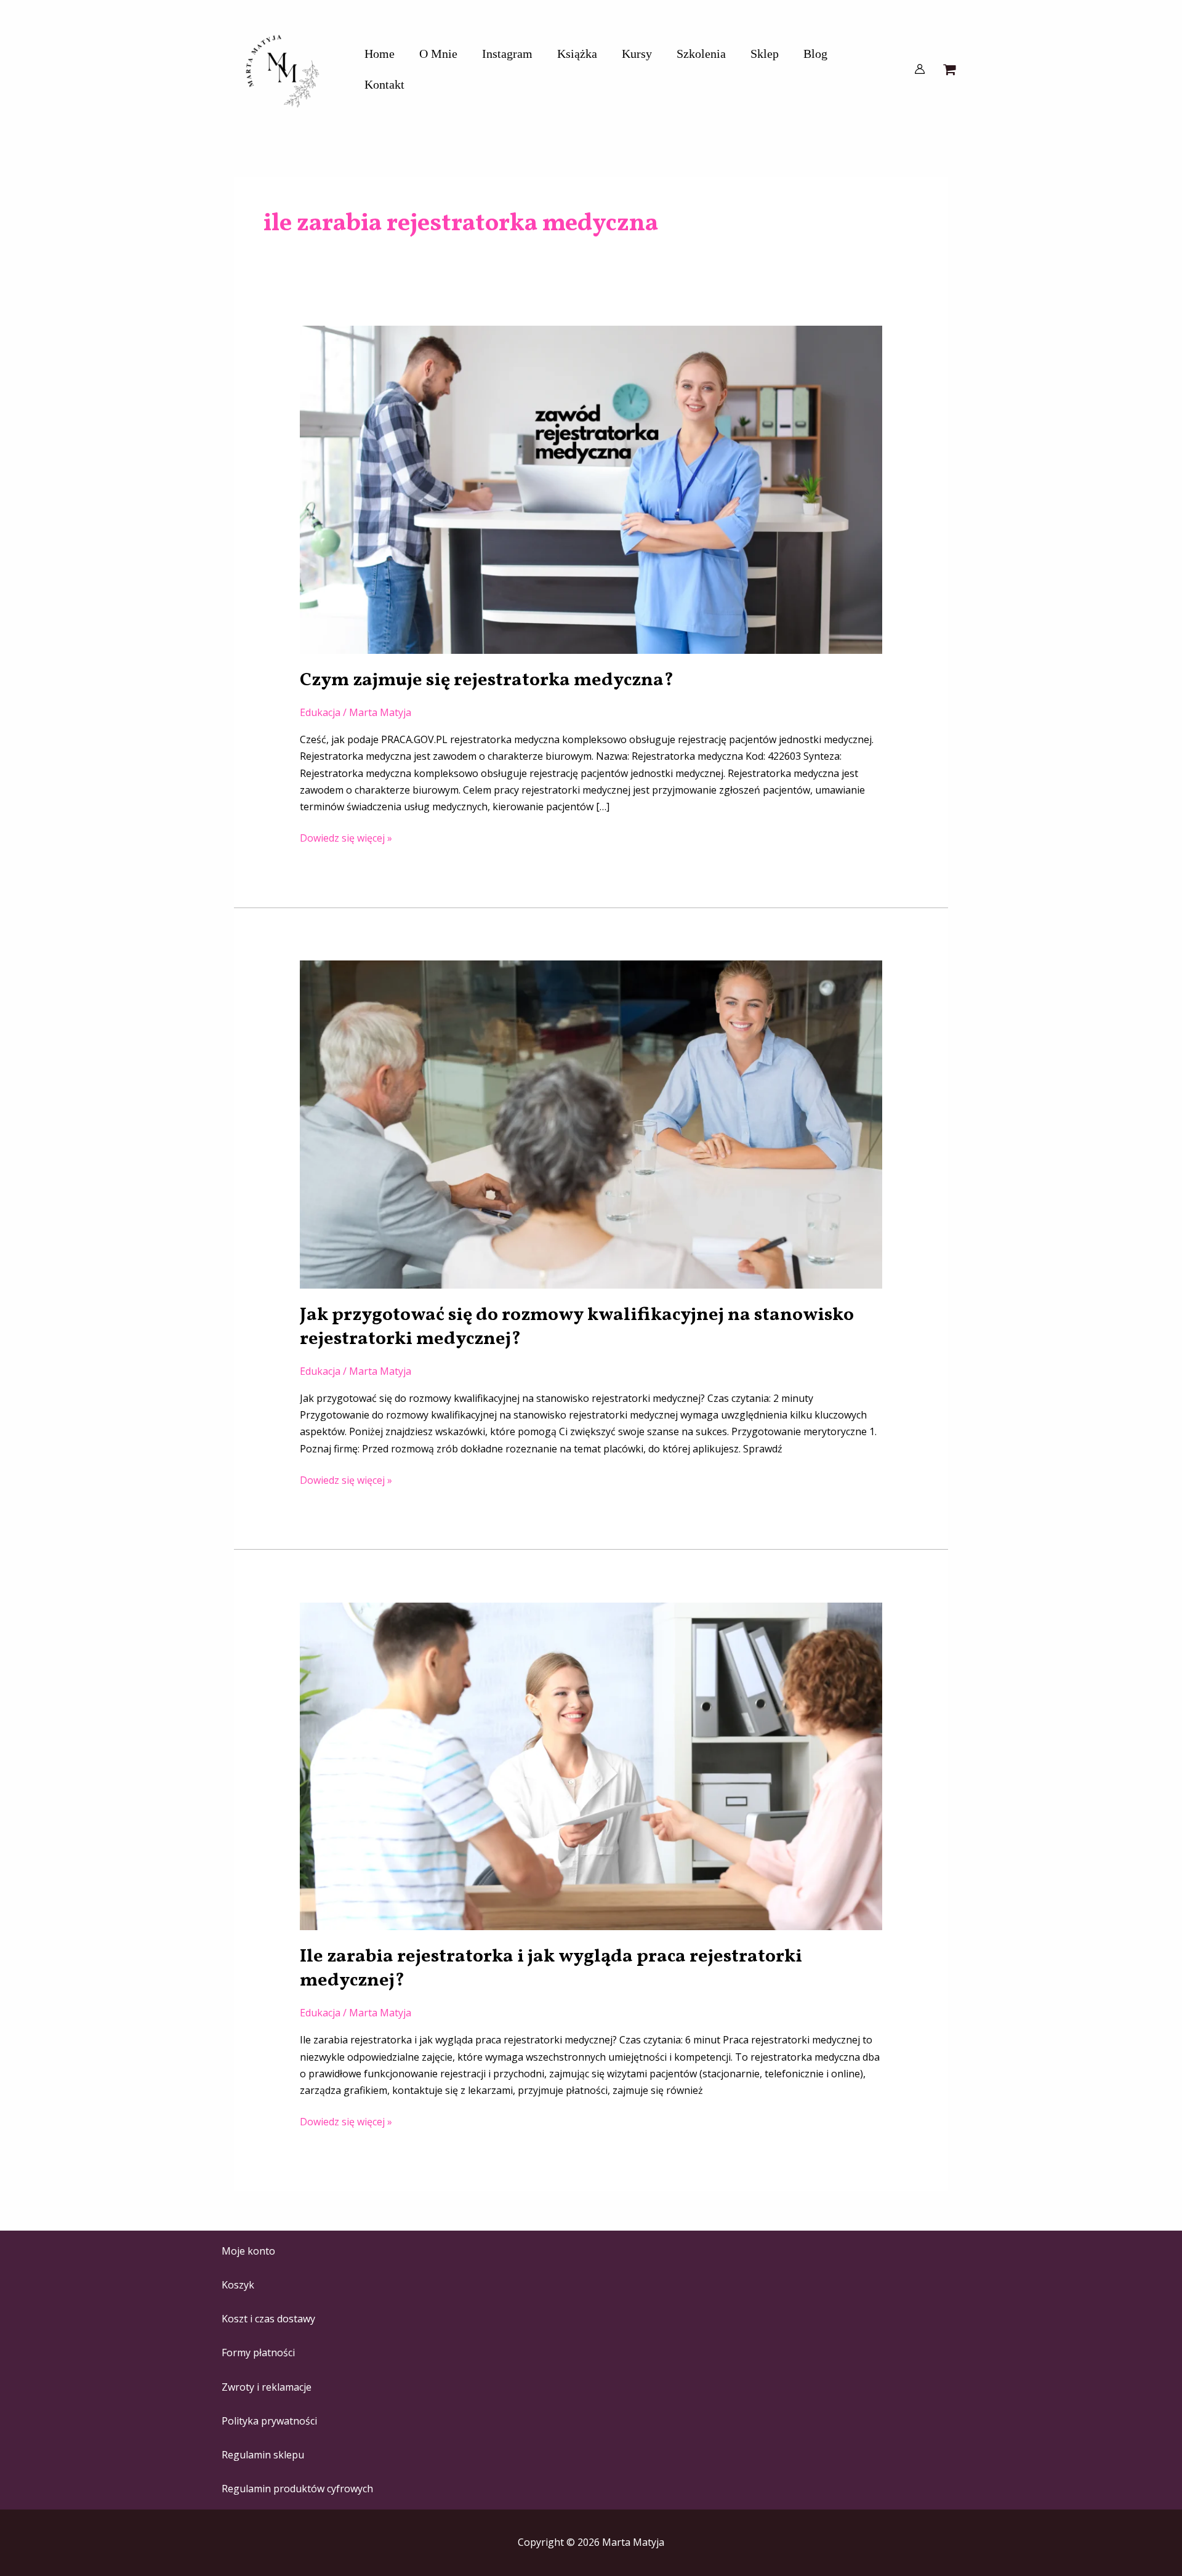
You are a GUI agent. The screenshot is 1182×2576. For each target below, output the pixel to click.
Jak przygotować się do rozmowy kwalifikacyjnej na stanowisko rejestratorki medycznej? (577, 1327)
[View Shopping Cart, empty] (949, 69)
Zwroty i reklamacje (267, 2387)
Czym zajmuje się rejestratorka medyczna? (487, 680)
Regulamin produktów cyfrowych (297, 2489)
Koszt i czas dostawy (268, 2319)
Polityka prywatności (269, 2421)
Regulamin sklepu (263, 2455)
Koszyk (238, 2285)
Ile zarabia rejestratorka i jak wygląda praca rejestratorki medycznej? (551, 1969)
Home (380, 54)
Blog (815, 54)
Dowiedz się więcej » (346, 837)
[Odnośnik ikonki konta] (920, 69)
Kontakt (384, 84)
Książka (577, 54)
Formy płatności (258, 2353)
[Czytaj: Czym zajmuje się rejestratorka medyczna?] (591, 489)
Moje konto (248, 2251)
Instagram (507, 54)
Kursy (637, 54)
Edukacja (320, 712)
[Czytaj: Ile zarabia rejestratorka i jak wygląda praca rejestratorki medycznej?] (591, 1765)
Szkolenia (701, 54)
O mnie (438, 54)
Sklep (765, 54)
